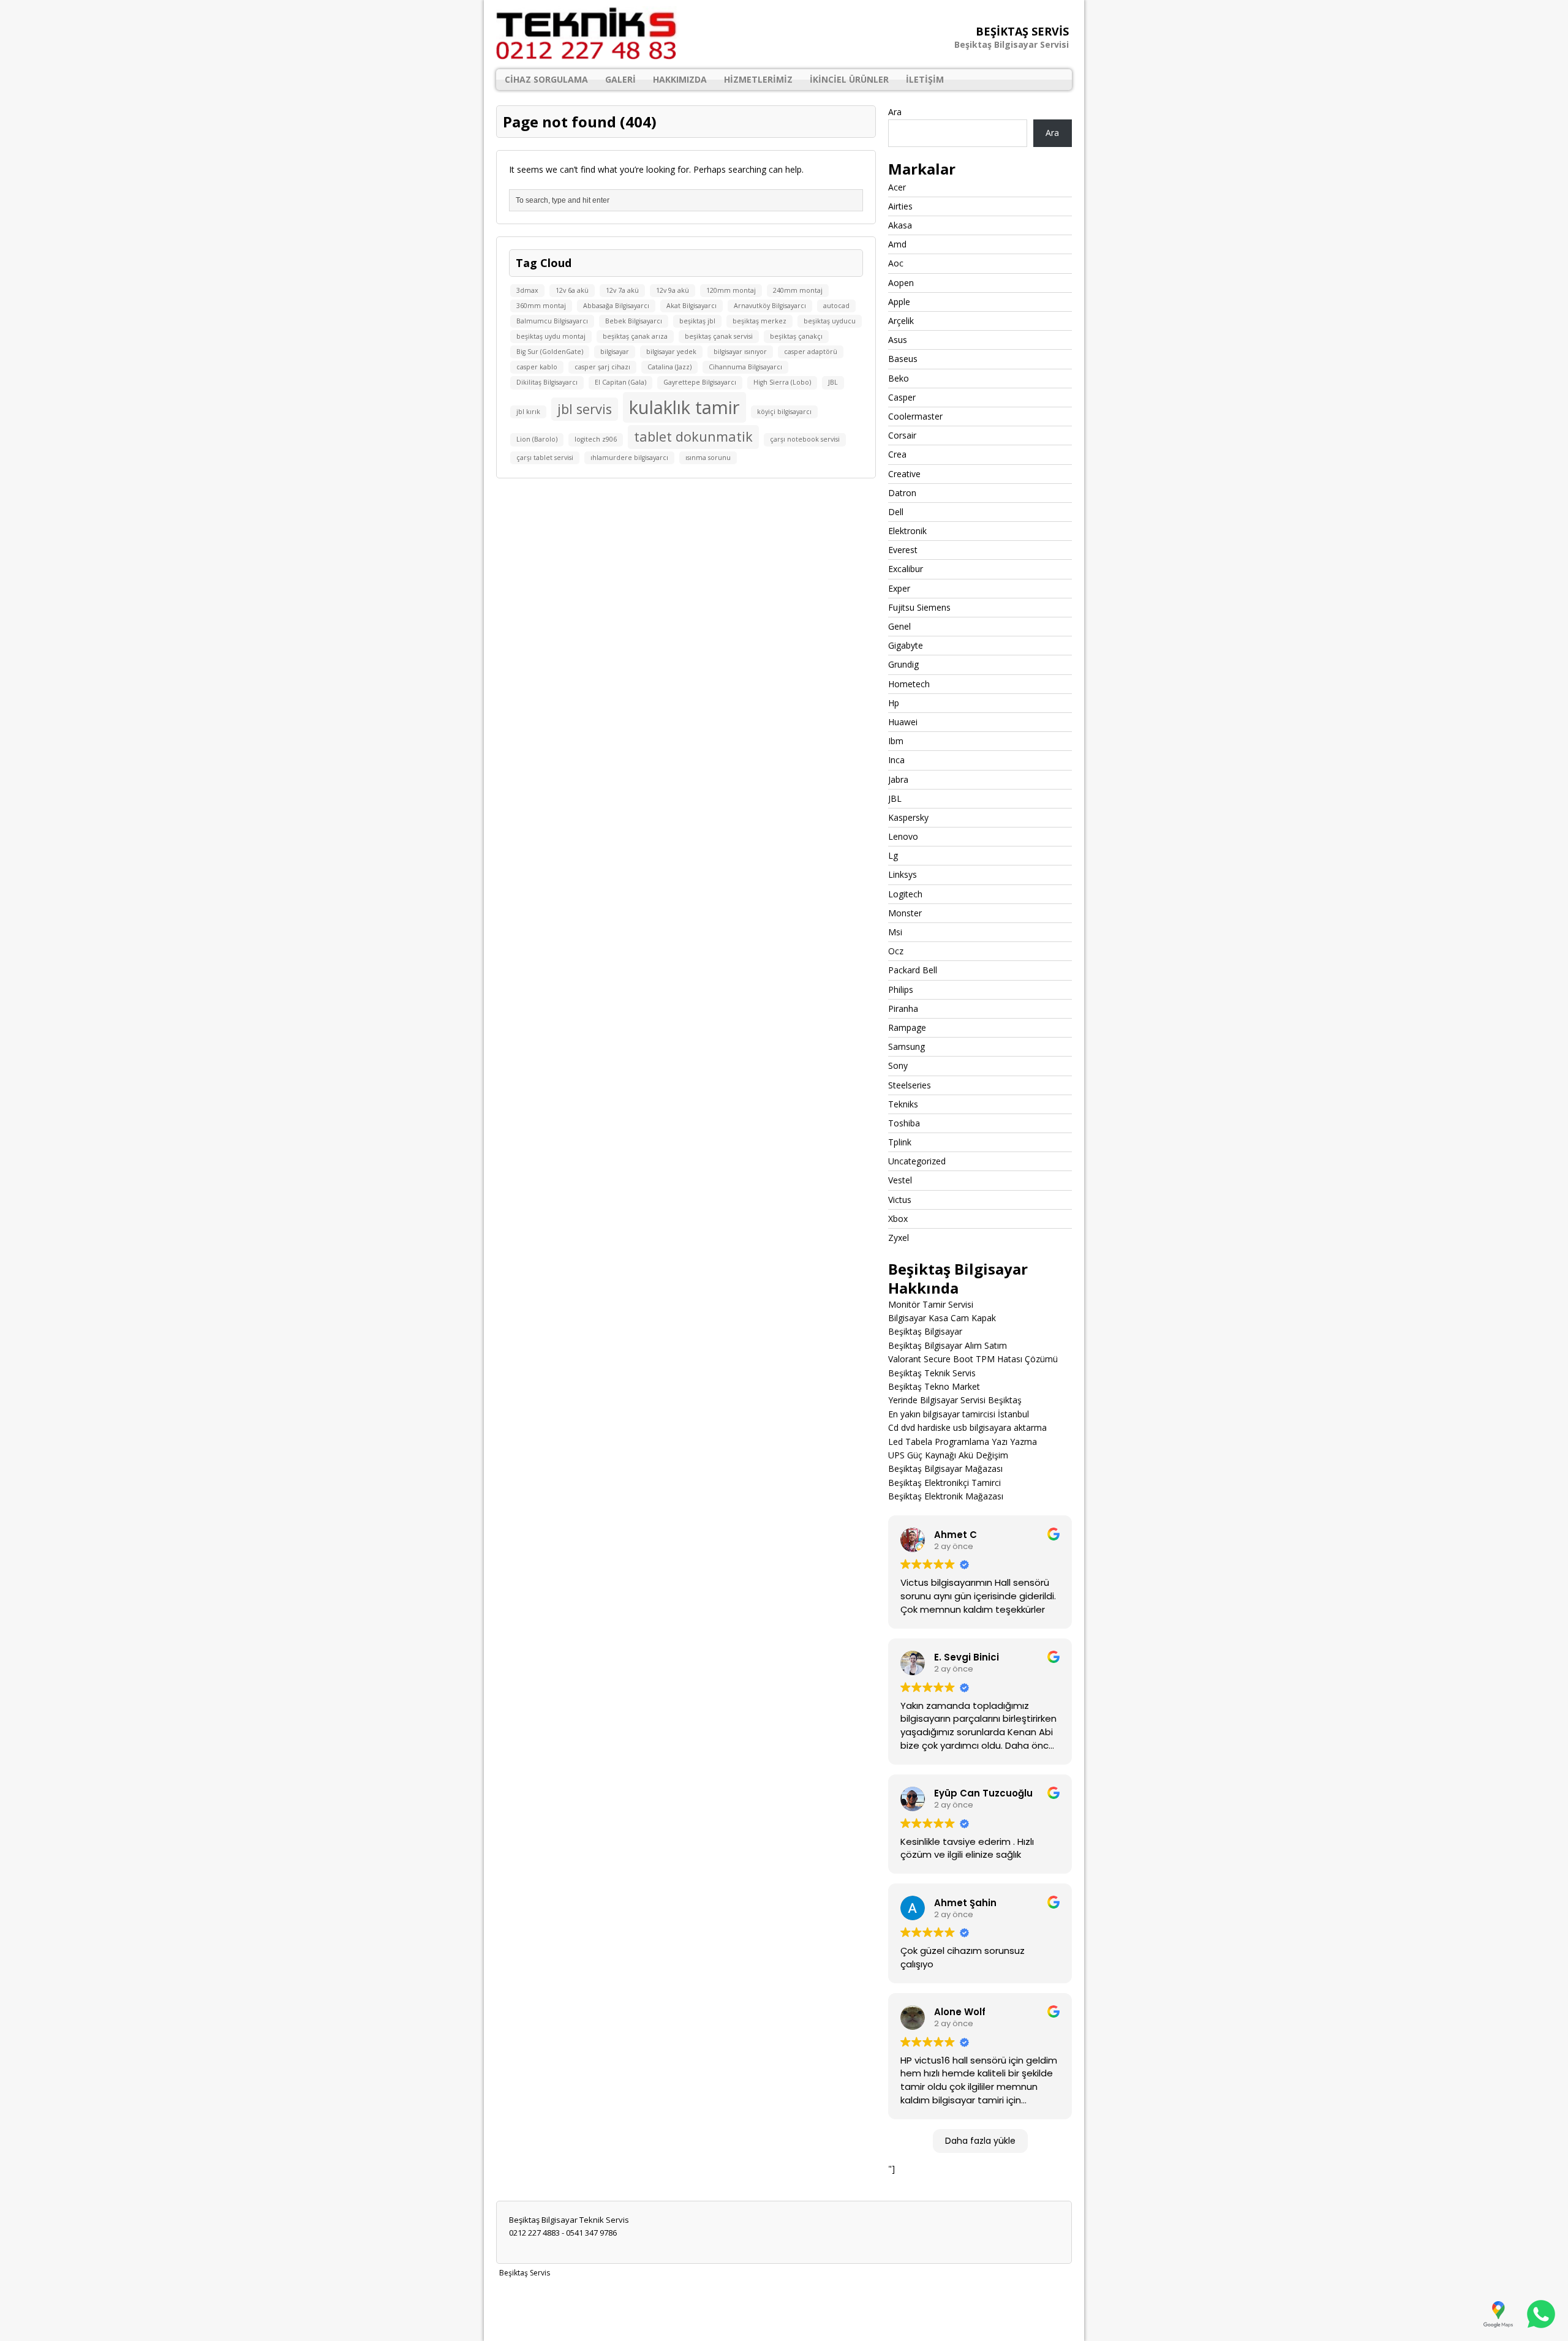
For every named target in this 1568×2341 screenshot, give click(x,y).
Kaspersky (908, 817)
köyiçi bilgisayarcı (784, 412)
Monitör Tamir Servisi (931, 1304)
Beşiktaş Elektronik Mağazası (946, 1496)
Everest (903, 550)
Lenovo (903, 836)
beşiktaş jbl (697, 321)
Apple (899, 302)
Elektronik (907, 531)
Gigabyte (906, 645)
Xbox (898, 1219)
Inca (896, 760)
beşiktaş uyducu (830, 321)
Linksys (903, 874)
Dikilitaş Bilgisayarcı (547, 382)
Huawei (903, 722)
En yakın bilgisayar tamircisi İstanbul (959, 1414)
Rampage (907, 1027)
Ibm (896, 741)
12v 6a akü (572, 290)
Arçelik (901, 321)
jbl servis (585, 409)
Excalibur (906, 569)
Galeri (620, 79)
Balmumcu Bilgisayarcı (552, 321)
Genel (899, 626)
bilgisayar (615, 352)
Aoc (896, 263)
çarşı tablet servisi (545, 458)
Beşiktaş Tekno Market (934, 1386)
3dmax (527, 290)
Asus (898, 340)
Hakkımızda (680, 79)
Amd (897, 244)
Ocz (896, 951)
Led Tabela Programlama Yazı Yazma (963, 1442)
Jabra (898, 779)
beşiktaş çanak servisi (719, 336)
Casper (902, 397)
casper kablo (537, 367)
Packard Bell (913, 970)
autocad (836, 306)
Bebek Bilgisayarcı (634, 321)
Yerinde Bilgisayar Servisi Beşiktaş (955, 1400)
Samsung (907, 1046)
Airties (900, 206)
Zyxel (899, 1238)
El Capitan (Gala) (620, 382)
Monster (905, 913)
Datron (902, 493)
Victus (900, 1200)
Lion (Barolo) (537, 439)
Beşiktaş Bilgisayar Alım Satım (948, 1345)
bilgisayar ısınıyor (740, 352)
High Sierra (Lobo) (782, 382)
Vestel (900, 1180)
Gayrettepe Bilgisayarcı (700, 382)
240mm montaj (798, 290)
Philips (901, 990)
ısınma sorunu (708, 458)
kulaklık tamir (684, 407)
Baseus (903, 359)
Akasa (900, 225)
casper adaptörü (811, 352)
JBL (833, 382)
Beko (899, 378)
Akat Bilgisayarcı (692, 306)
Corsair (902, 435)
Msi (895, 932)
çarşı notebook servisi (805, 439)
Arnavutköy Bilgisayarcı (770, 306)
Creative (904, 474)
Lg (893, 855)
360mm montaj (541, 306)
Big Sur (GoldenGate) (550, 352)
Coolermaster (915, 416)
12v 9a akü (673, 290)
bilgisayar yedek (671, 352)
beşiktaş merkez (759, 321)
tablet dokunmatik (693, 436)
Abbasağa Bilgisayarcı (616, 306)
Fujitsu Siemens (919, 607)
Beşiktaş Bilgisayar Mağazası (945, 1468)
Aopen (901, 283)
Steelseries (910, 1085)
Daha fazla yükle (980, 2141)
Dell (896, 512)
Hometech (909, 684)
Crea (897, 454)
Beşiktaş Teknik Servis (932, 1373)
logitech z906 (596, 439)
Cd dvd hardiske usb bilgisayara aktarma (967, 1427)
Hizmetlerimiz (758, 79)
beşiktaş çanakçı (796, 336)
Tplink (900, 1142)
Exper (899, 588)
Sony (898, 1065)
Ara (895, 112)
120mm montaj (731, 290)
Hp (894, 703)
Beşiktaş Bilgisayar (925, 1331)
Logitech (905, 894)
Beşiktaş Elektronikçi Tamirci (944, 1483)
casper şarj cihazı (602, 367)
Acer (897, 187)
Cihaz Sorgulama (546, 79)
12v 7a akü (622, 290)
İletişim (925, 79)
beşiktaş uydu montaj (551, 336)
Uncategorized (917, 1161)
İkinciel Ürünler (849, 79)
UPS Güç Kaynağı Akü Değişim (948, 1455)
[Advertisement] (784, 2309)
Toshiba (904, 1123)
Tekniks (903, 1104)
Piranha (903, 1008)
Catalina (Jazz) (669, 367)
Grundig (903, 664)
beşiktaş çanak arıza (635, 336)
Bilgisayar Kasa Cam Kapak (942, 1318)
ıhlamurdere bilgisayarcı (629, 458)
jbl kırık (528, 412)
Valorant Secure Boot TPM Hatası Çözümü (973, 1359)
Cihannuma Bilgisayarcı (745, 367)
